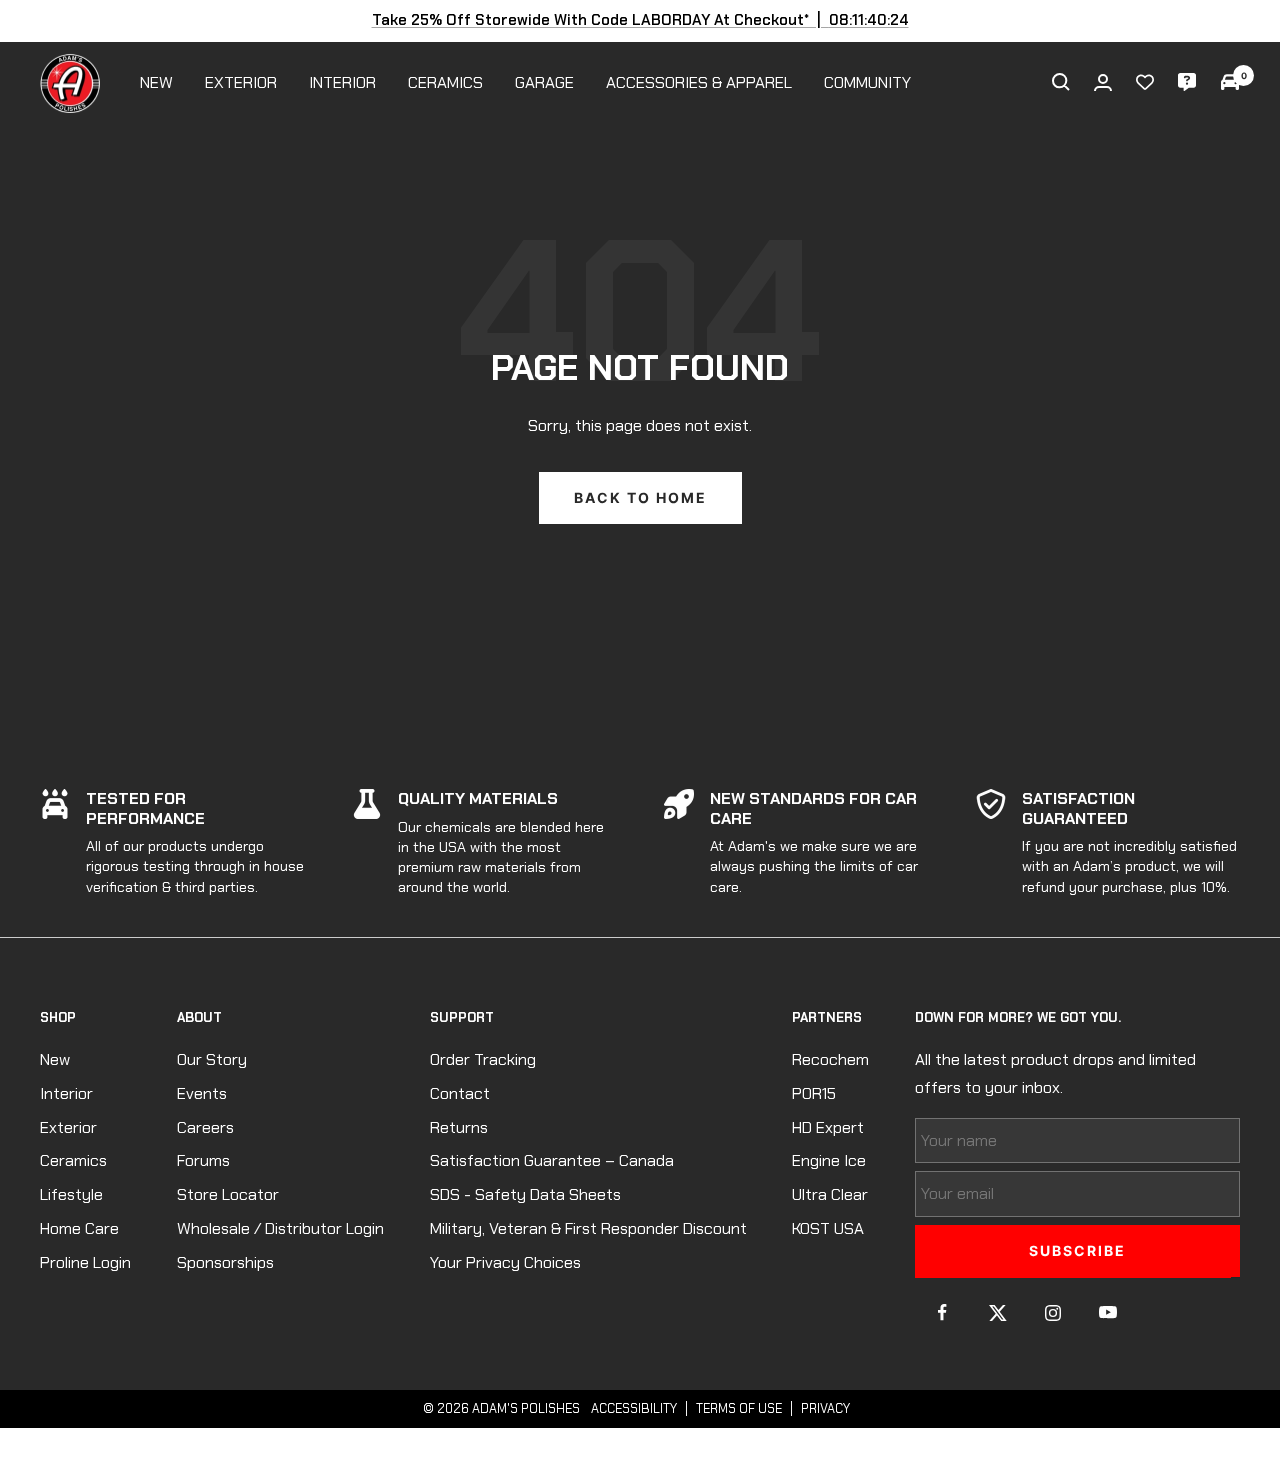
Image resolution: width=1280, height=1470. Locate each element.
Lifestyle (71, 1194)
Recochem (830, 1059)
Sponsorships (225, 1262)
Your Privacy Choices (505, 1262)
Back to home (640, 497)
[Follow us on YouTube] (1107, 1312)
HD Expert (828, 1127)
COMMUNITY (867, 82)
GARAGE (544, 82)
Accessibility (634, 1408)
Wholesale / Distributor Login (280, 1228)
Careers (205, 1127)
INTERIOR (342, 82)
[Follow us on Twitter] (997, 1312)
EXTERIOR (241, 82)
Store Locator (228, 1194)
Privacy (825, 1408)
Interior (66, 1093)
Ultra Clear (830, 1194)
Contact (460, 1093)
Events (202, 1093)
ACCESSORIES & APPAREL (699, 82)
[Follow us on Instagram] (1052, 1312)
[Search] (1061, 82)
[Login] (1103, 82)
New (55, 1059)
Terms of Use (739, 1408)
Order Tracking (483, 1059)
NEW (156, 82)
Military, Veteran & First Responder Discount (588, 1228)
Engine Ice (829, 1160)
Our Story (212, 1059)
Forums (203, 1160)
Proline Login (85, 1262)
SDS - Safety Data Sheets (525, 1194)
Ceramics (73, 1160)
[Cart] (1230, 82)
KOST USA (828, 1228)
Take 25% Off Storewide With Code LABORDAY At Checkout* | (640, 20)
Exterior (68, 1127)
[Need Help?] (1187, 82)
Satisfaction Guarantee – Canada (552, 1160)
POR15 (814, 1093)
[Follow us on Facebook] (942, 1312)
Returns (459, 1127)
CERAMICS (445, 82)
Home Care (79, 1228)
